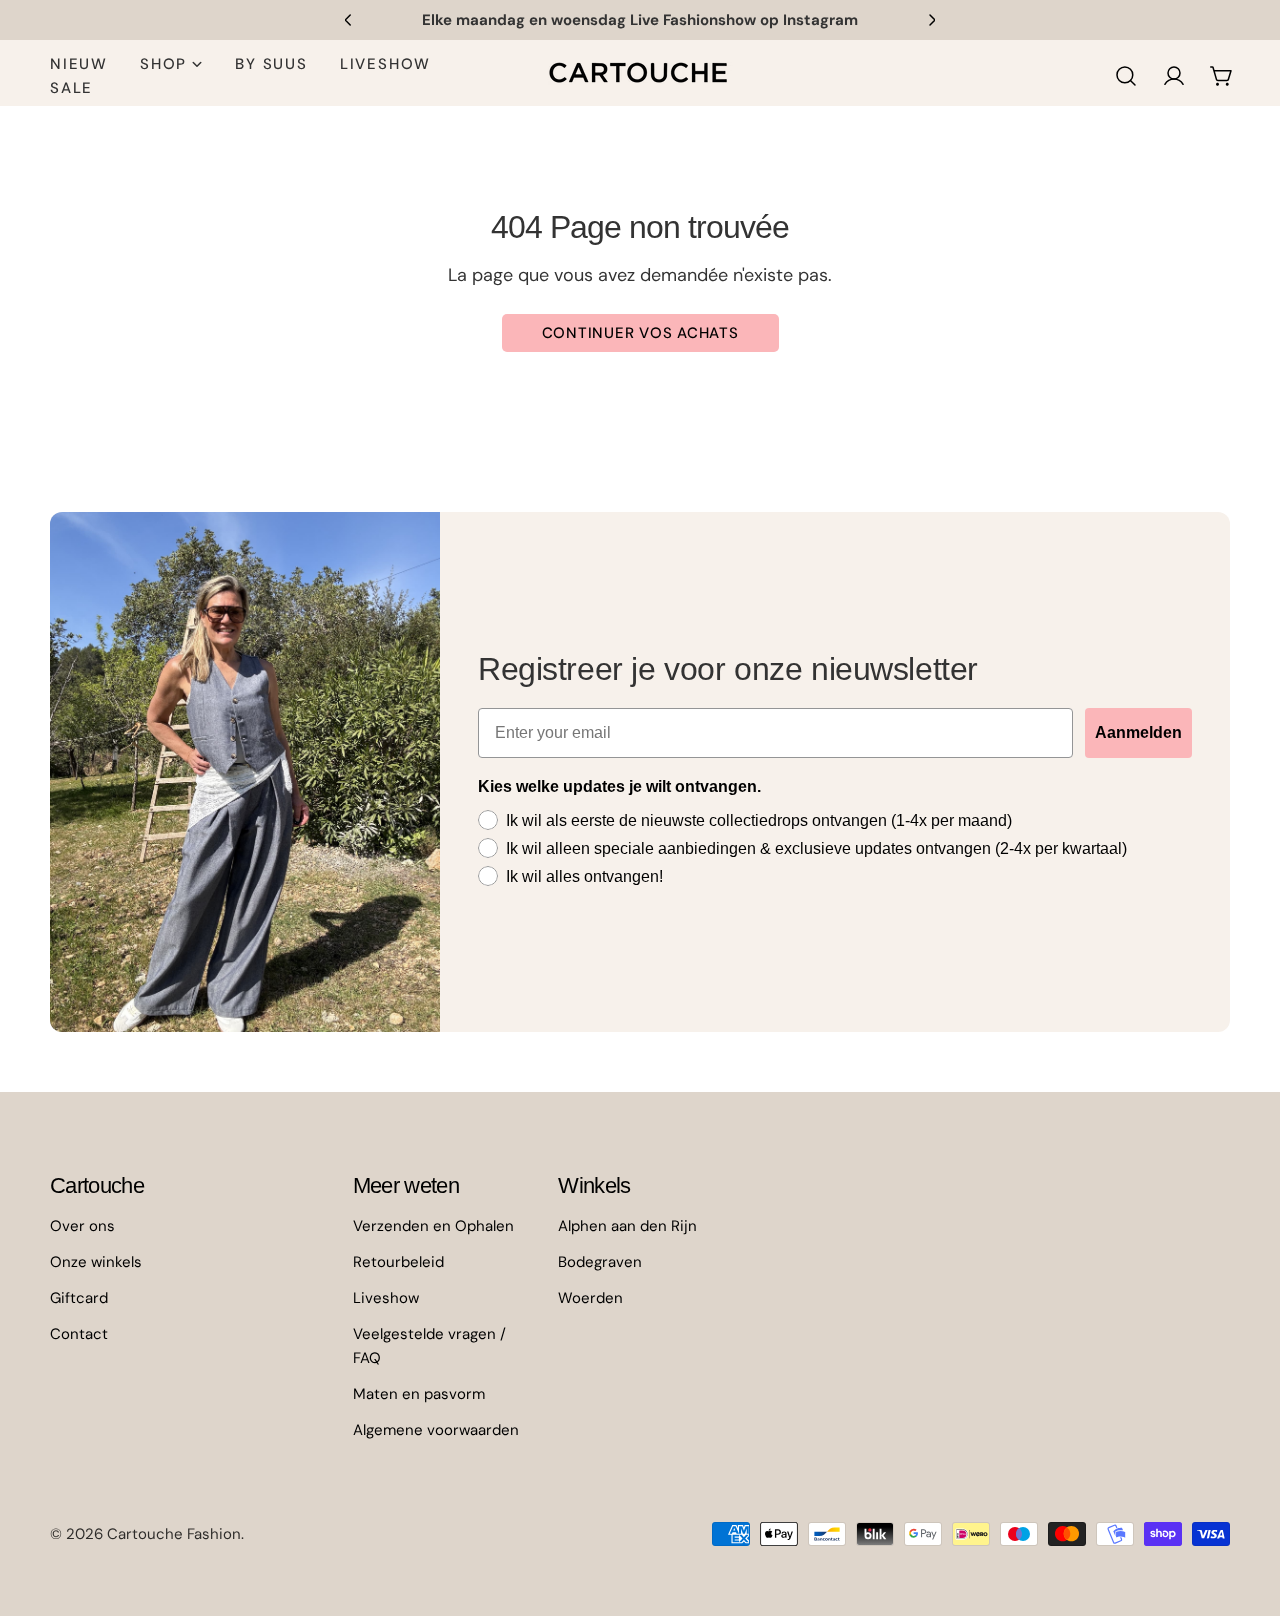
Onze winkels (96, 1262)
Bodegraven (600, 1262)
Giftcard (79, 1298)
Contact (79, 1334)
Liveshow (386, 1298)
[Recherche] (1126, 76)
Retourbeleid (398, 1262)
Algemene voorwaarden (436, 1430)
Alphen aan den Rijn (627, 1226)
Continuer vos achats (640, 333)
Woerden (590, 1298)
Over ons (82, 1226)
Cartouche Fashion (174, 1534)
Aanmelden (1138, 732)
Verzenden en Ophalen (433, 1226)
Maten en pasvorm (419, 1394)
